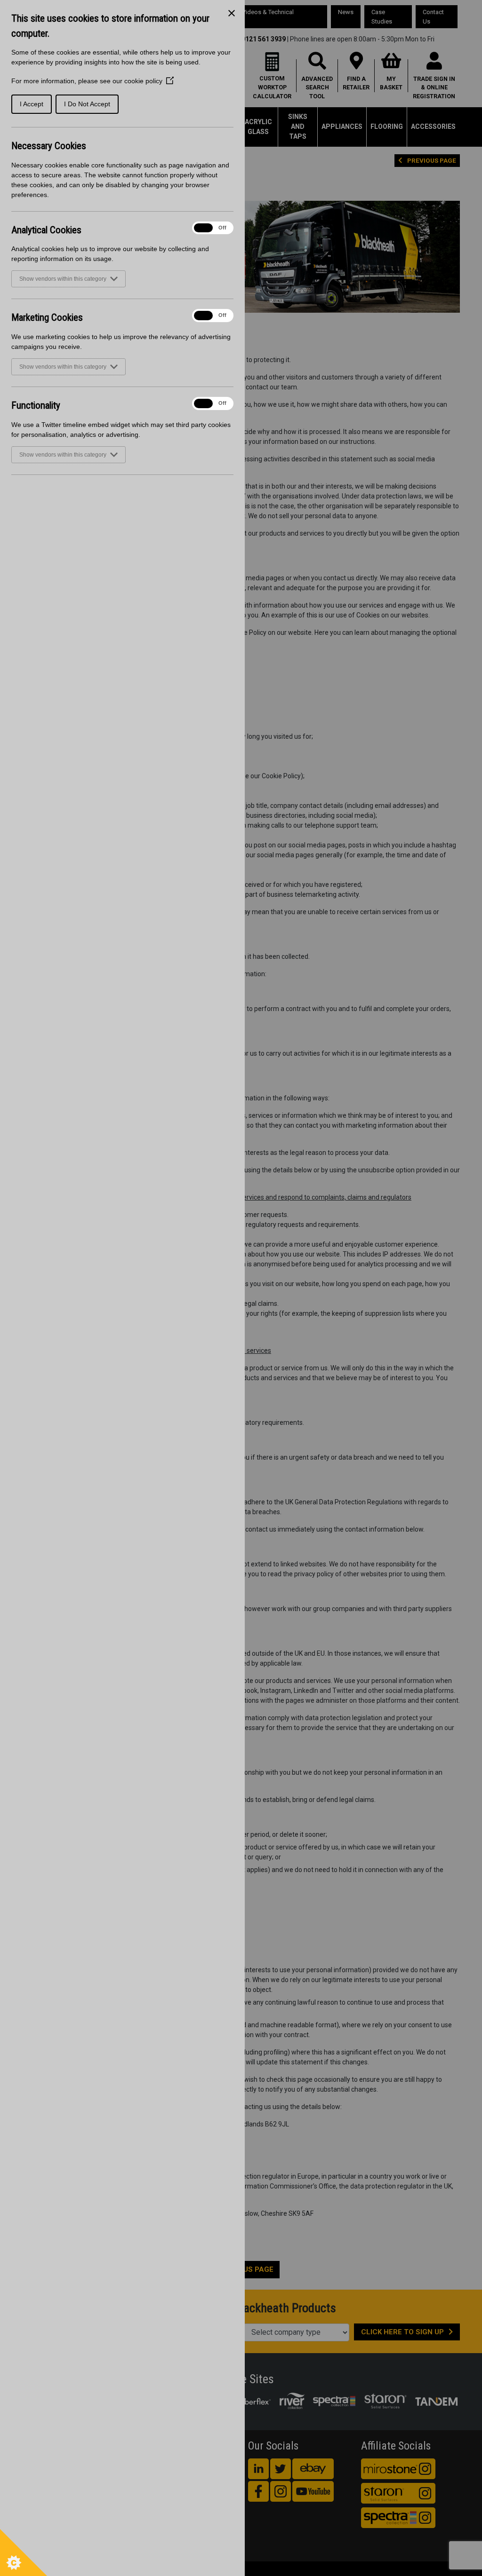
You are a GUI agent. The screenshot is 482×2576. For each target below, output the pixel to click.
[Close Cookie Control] (232, 13)
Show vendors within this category (63, 279)
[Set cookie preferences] (24, 2552)
